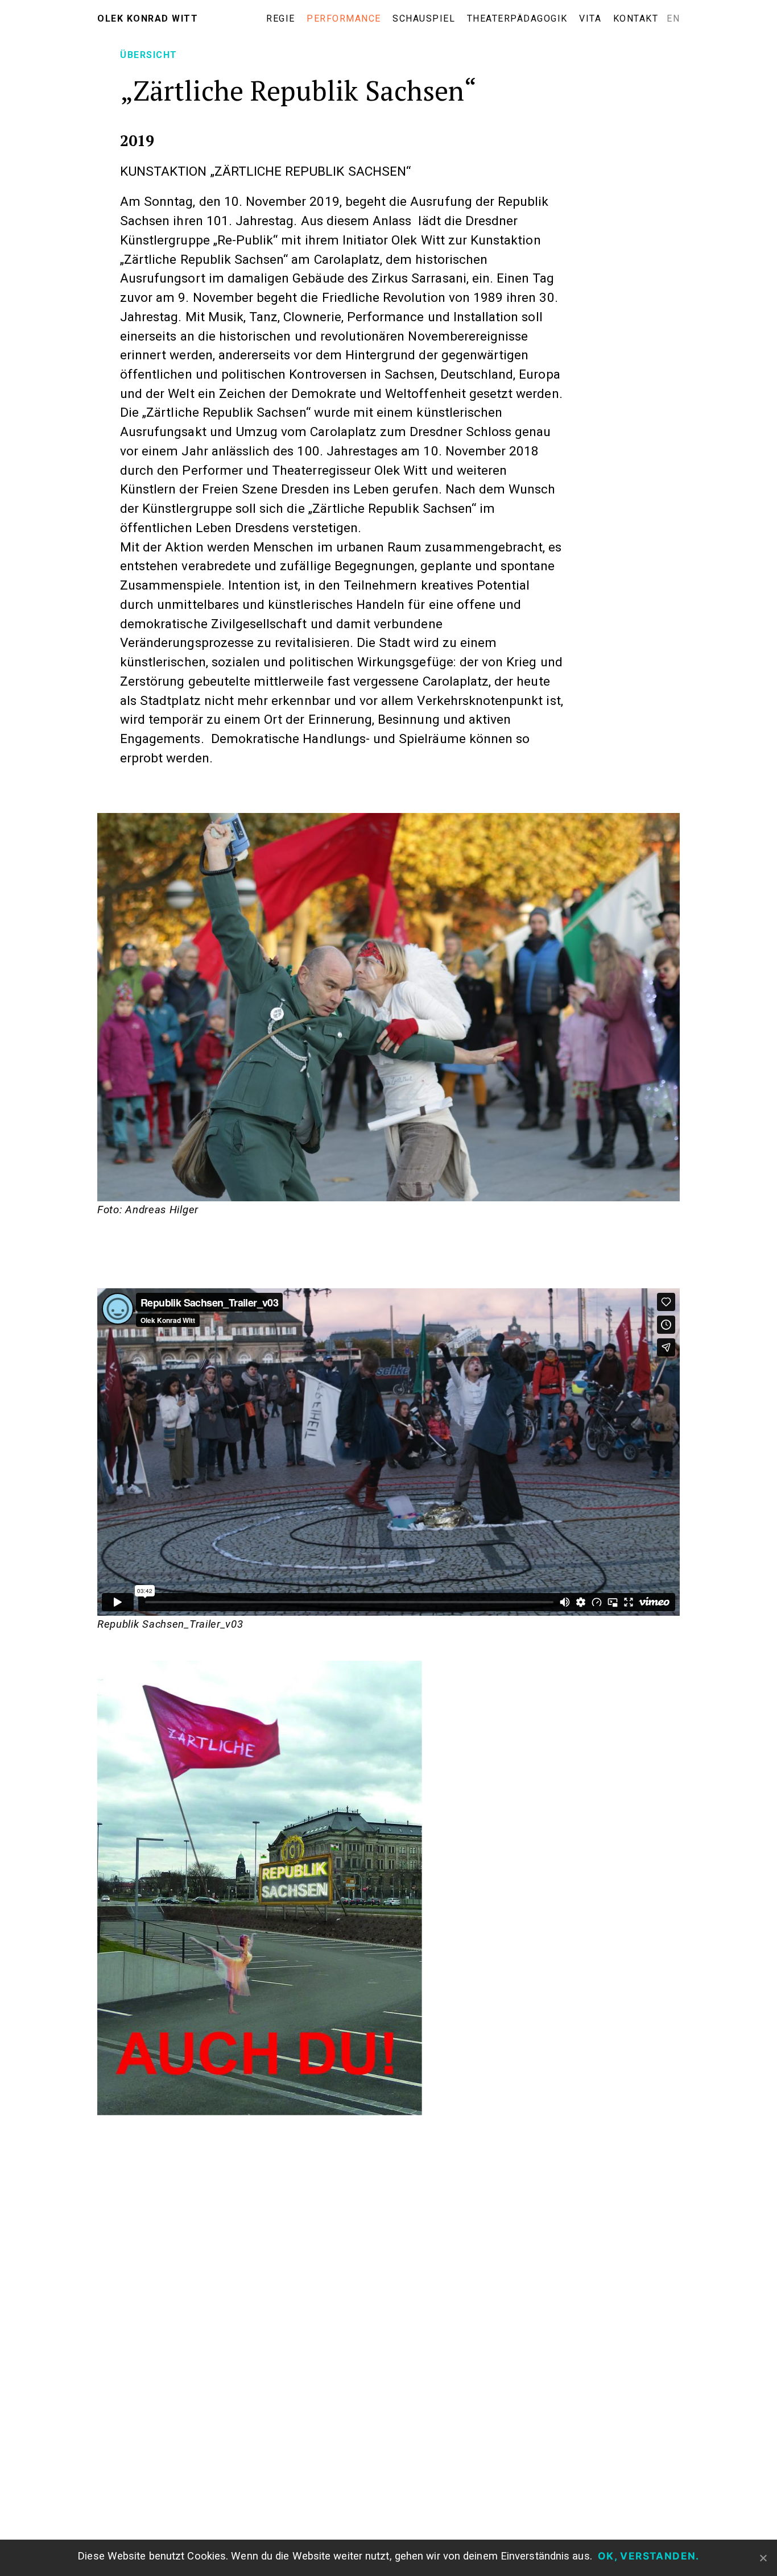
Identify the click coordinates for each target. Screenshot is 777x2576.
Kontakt (636, 18)
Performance (344, 18)
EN (673, 18)
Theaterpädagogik (517, 18)
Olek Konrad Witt (148, 18)
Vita (590, 18)
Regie (281, 18)
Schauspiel (424, 18)
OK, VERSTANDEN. (649, 2556)
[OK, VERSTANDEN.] (763, 2558)
